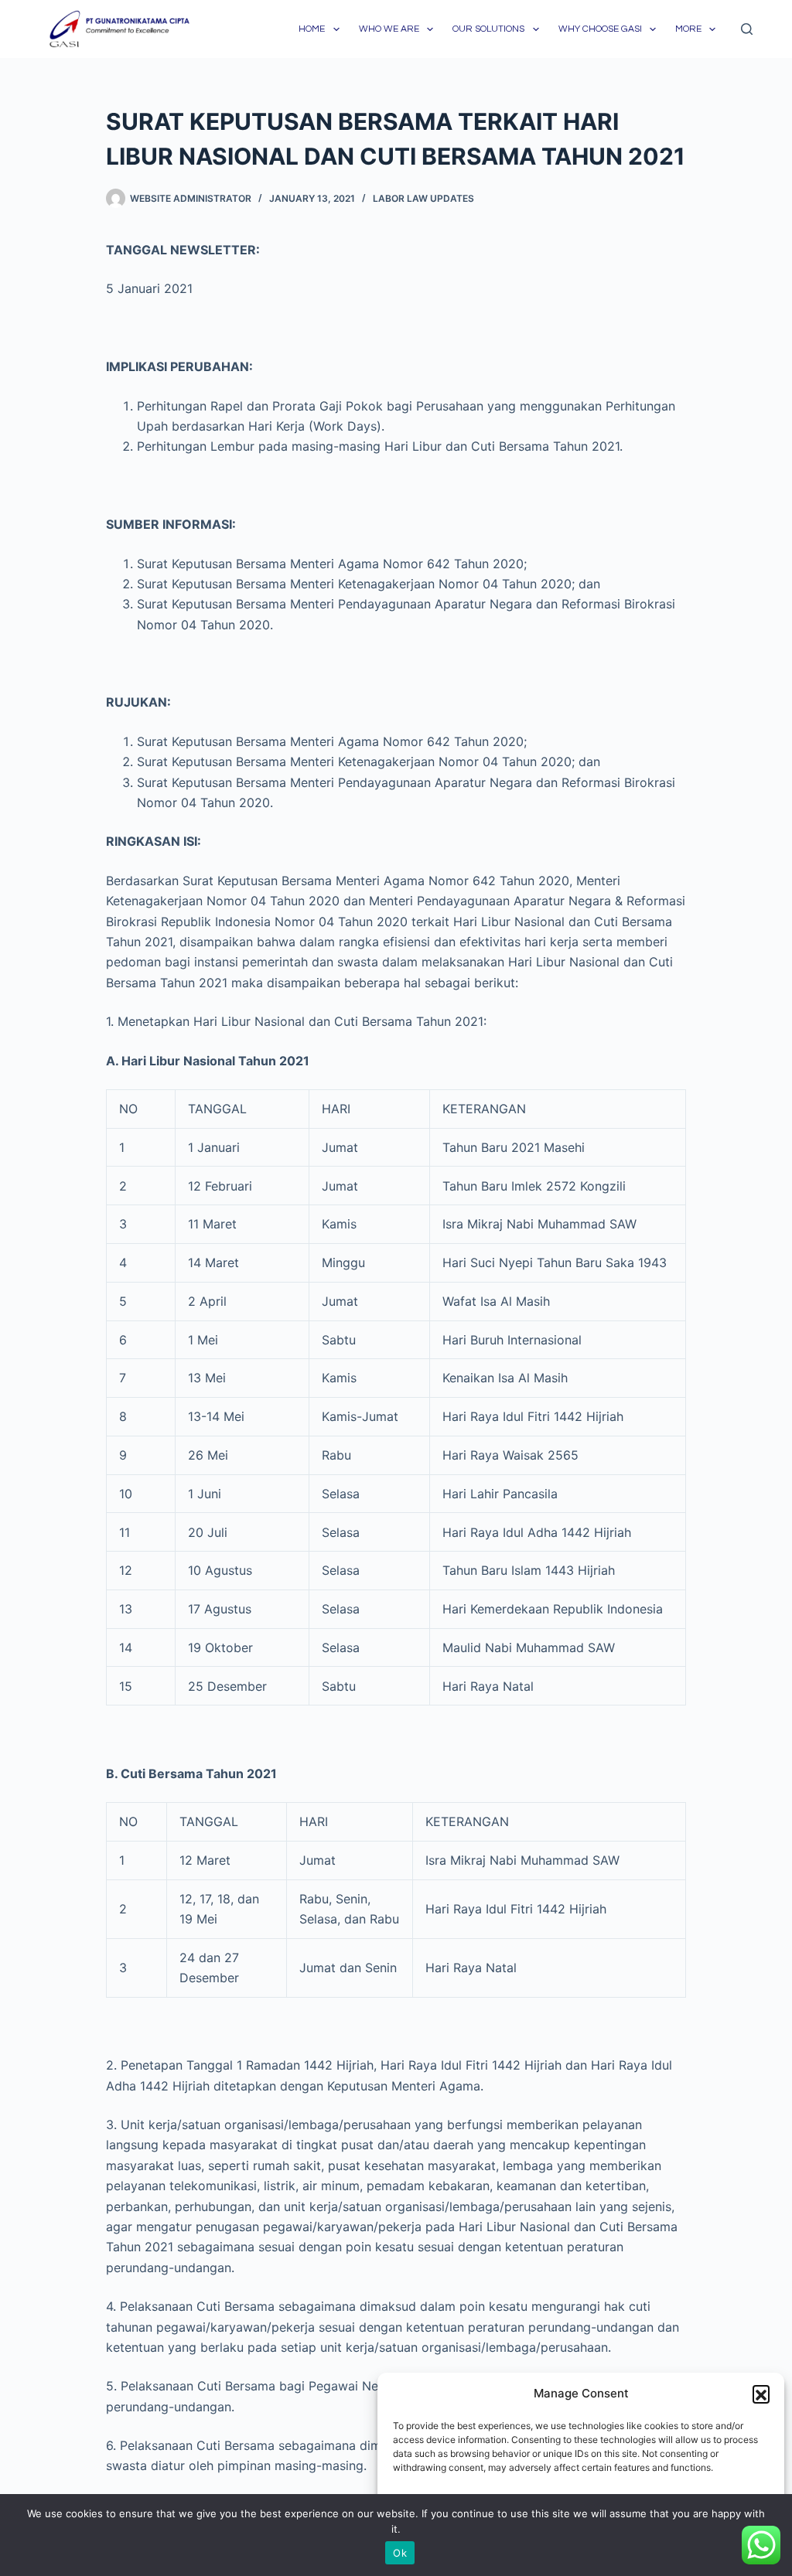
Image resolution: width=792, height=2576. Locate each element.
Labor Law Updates (423, 198)
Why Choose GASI (600, 29)
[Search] (747, 29)
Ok (400, 2553)
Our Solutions (488, 29)
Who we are (389, 29)
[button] (761, 2394)
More (688, 29)
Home (312, 29)
